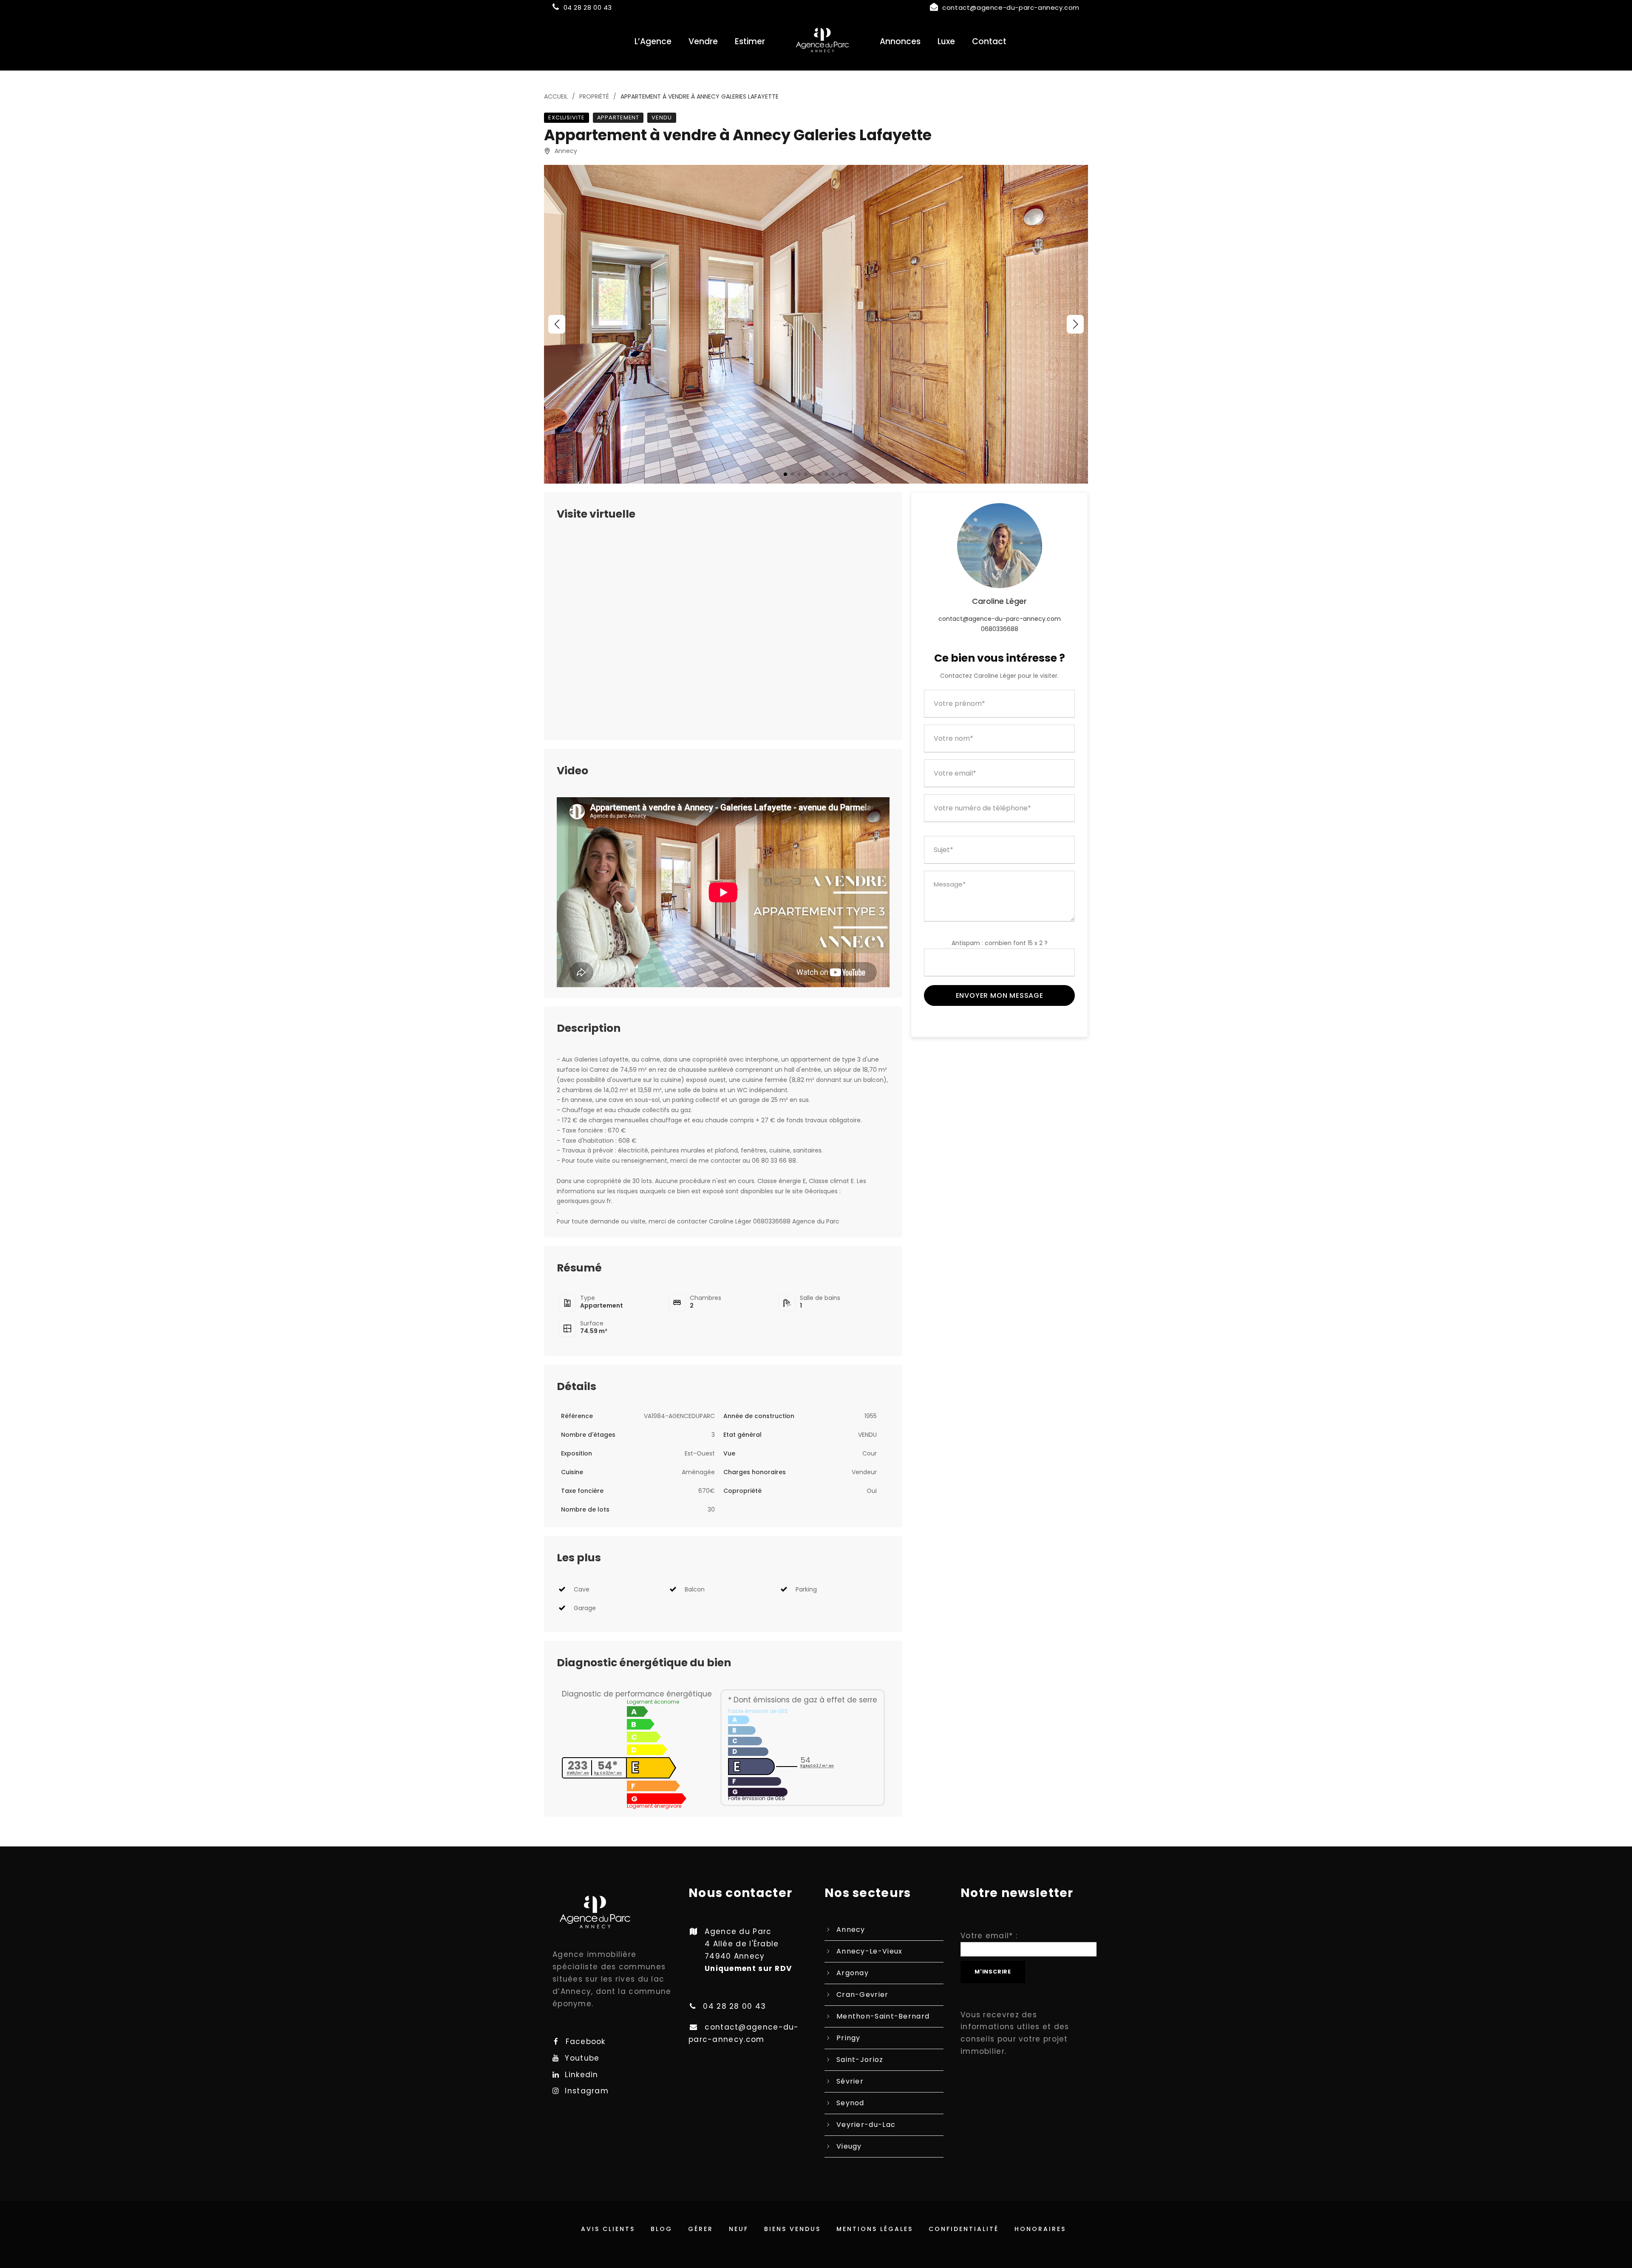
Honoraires (1040, 2229)
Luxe (946, 41)
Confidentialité (964, 2229)
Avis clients (608, 2229)
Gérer (701, 2229)
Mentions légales (875, 2229)
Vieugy (849, 2146)
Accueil (556, 96)
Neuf (739, 2229)
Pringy (849, 2038)
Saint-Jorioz (860, 2060)
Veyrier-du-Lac (866, 2125)
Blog (662, 2229)
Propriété (594, 96)
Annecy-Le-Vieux (870, 1951)
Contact (989, 41)
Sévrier (850, 2081)
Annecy (851, 1930)
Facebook (585, 2041)
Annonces (900, 41)
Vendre (703, 41)
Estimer (750, 41)
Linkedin (581, 2075)
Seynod (850, 2103)
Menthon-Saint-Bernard (883, 2016)
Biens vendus (792, 2229)
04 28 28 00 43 (588, 7)
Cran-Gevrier (863, 1995)
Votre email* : (989, 1936)
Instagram (587, 2091)
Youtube (582, 2058)
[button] (557, 324)
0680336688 (1000, 629)
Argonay (853, 1973)
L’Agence (653, 41)
